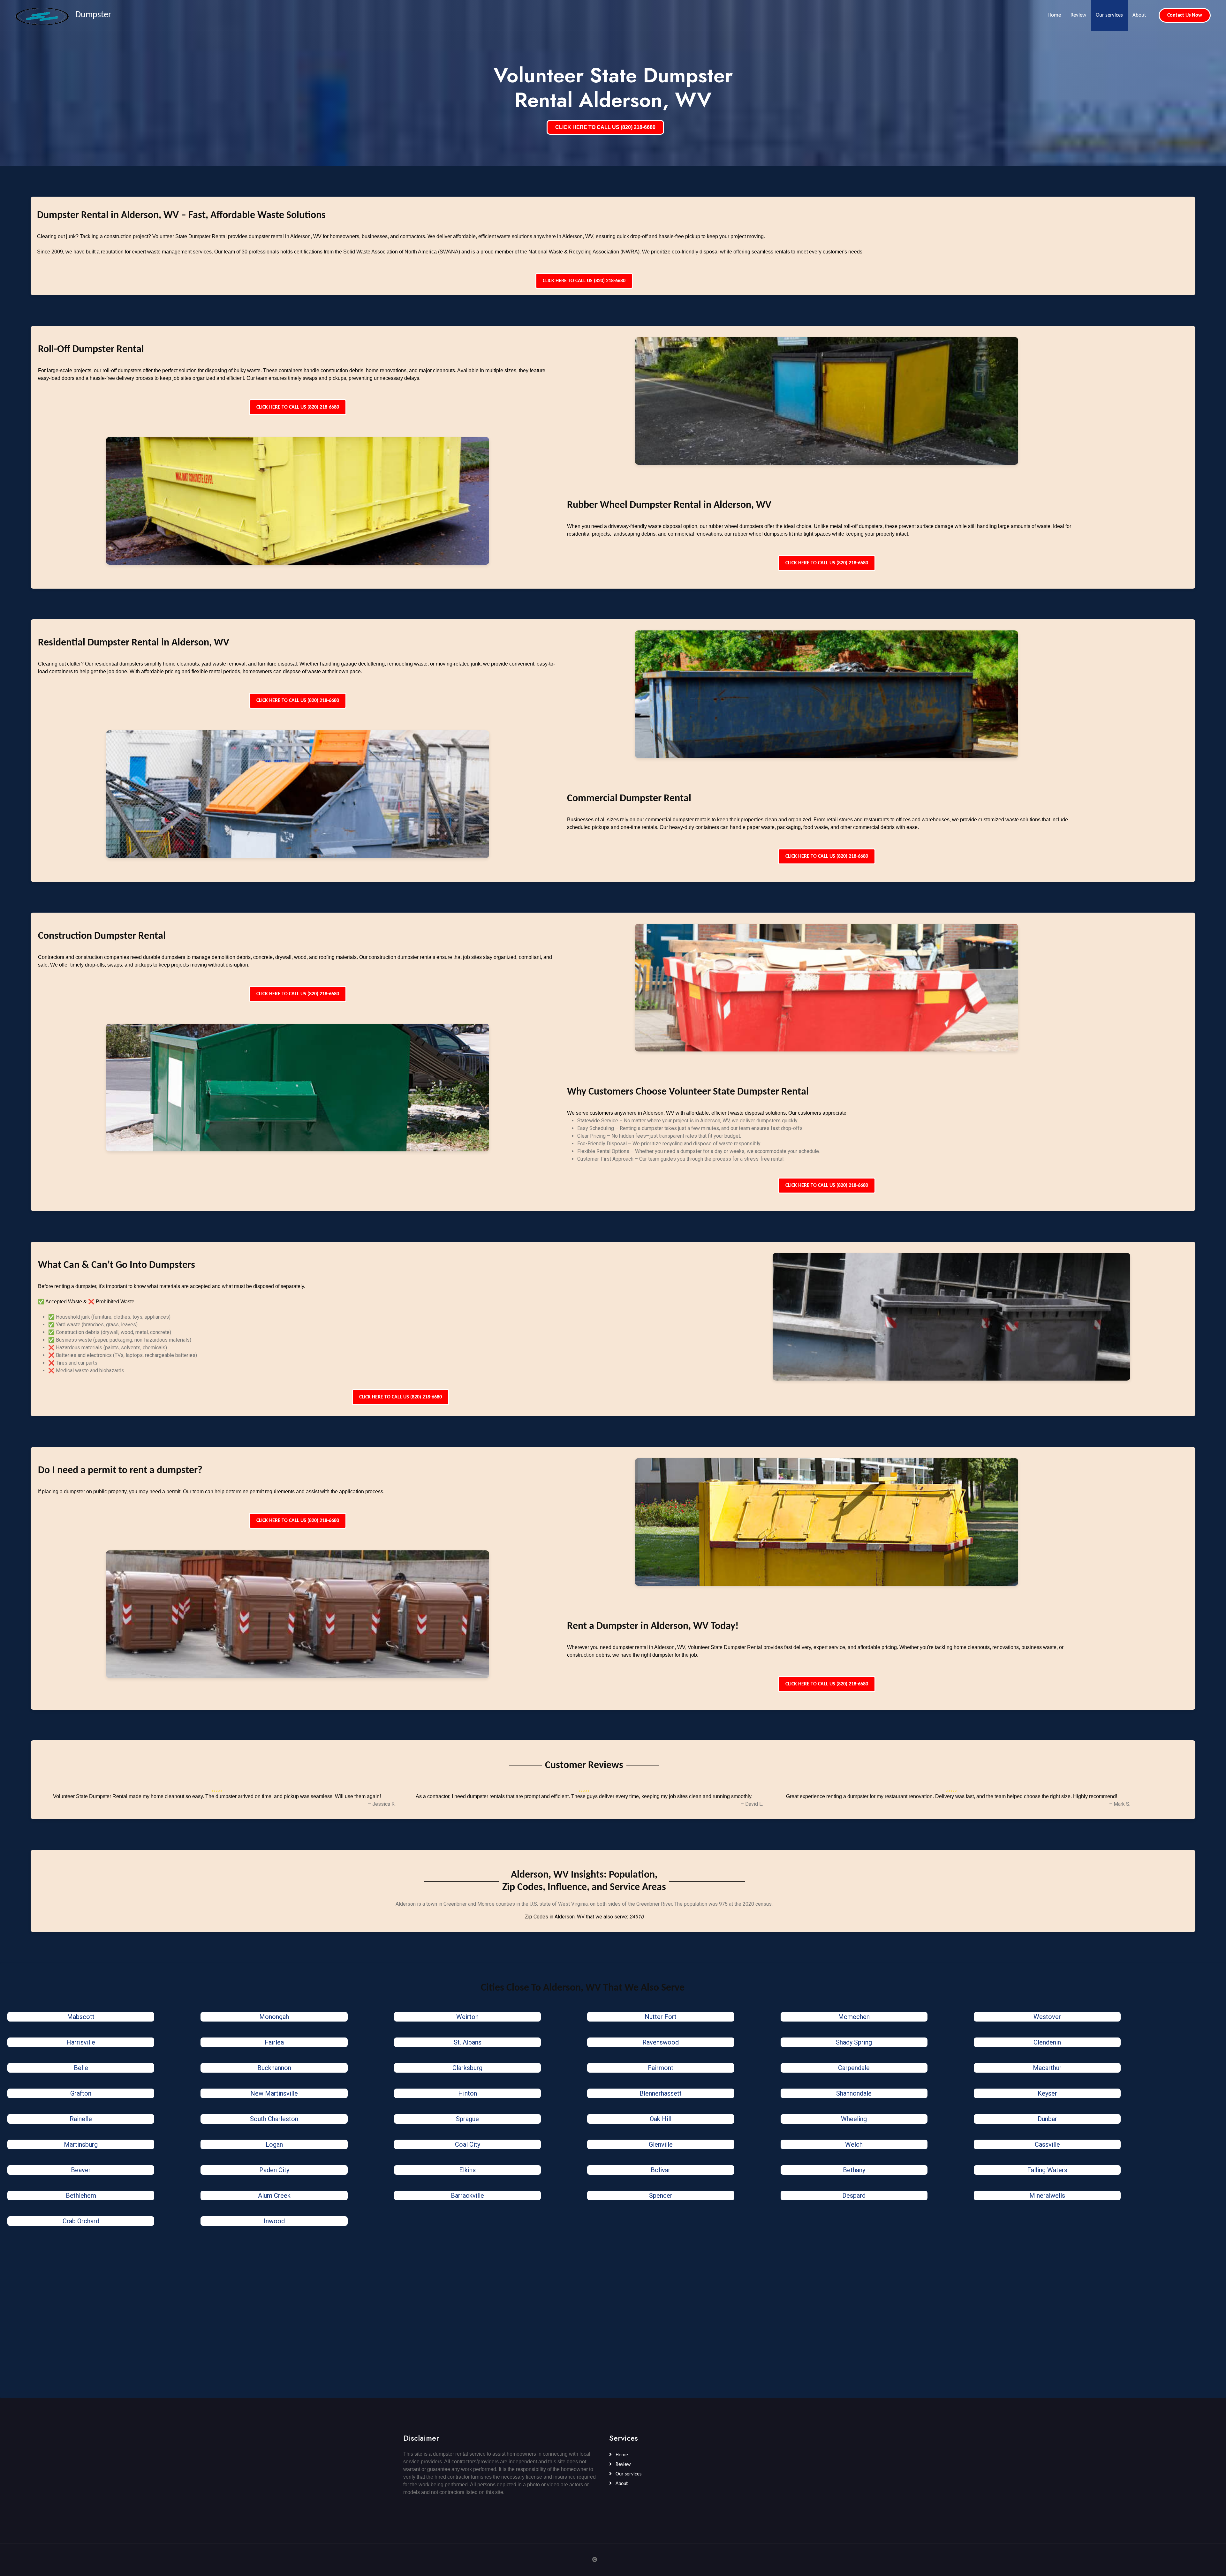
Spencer (661, 2196)
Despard (854, 2196)
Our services (1109, 15)
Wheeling (854, 2119)
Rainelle (81, 2119)
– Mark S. (1120, 1804)
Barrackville (467, 2196)
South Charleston (274, 2119)
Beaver (81, 2170)
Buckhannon (274, 2068)
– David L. (752, 1804)
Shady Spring (854, 2042)
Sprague (467, 2119)
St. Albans (468, 2042)
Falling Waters (1047, 2170)
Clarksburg (467, 2068)
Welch (854, 2144)
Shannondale (854, 2093)
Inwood (274, 2221)
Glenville (661, 2144)
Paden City (274, 2170)
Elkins (467, 2170)
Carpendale (854, 2068)
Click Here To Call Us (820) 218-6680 (584, 281)
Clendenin (1047, 2042)
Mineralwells (1047, 2196)
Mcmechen (854, 2017)
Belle (81, 2068)
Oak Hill (661, 2119)
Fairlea (274, 2042)
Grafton (81, 2093)
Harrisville (81, 2042)
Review (1078, 15)
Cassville (1047, 2144)
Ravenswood (661, 2042)
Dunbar (1047, 2119)
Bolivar (661, 2170)
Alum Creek (274, 2196)
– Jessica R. (382, 1804)
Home (1054, 15)
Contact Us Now (1185, 15)
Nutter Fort (661, 2017)
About (1139, 15)
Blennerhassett (661, 2093)
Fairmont (661, 2068)
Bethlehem (81, 2196)
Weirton (467, 2017)
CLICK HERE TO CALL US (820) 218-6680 (605, 127)
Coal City (468, 2144)
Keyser (1047, 2093)
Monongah (274, 2017)
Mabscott (81, 2017)
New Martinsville (274, 2093)
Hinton (468, 2093)
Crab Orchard (81, 2221)
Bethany (854, 2170)
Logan (274, 2144)
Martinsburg (81, 2144)
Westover (1047, 2017)
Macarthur (1047, 2068)
